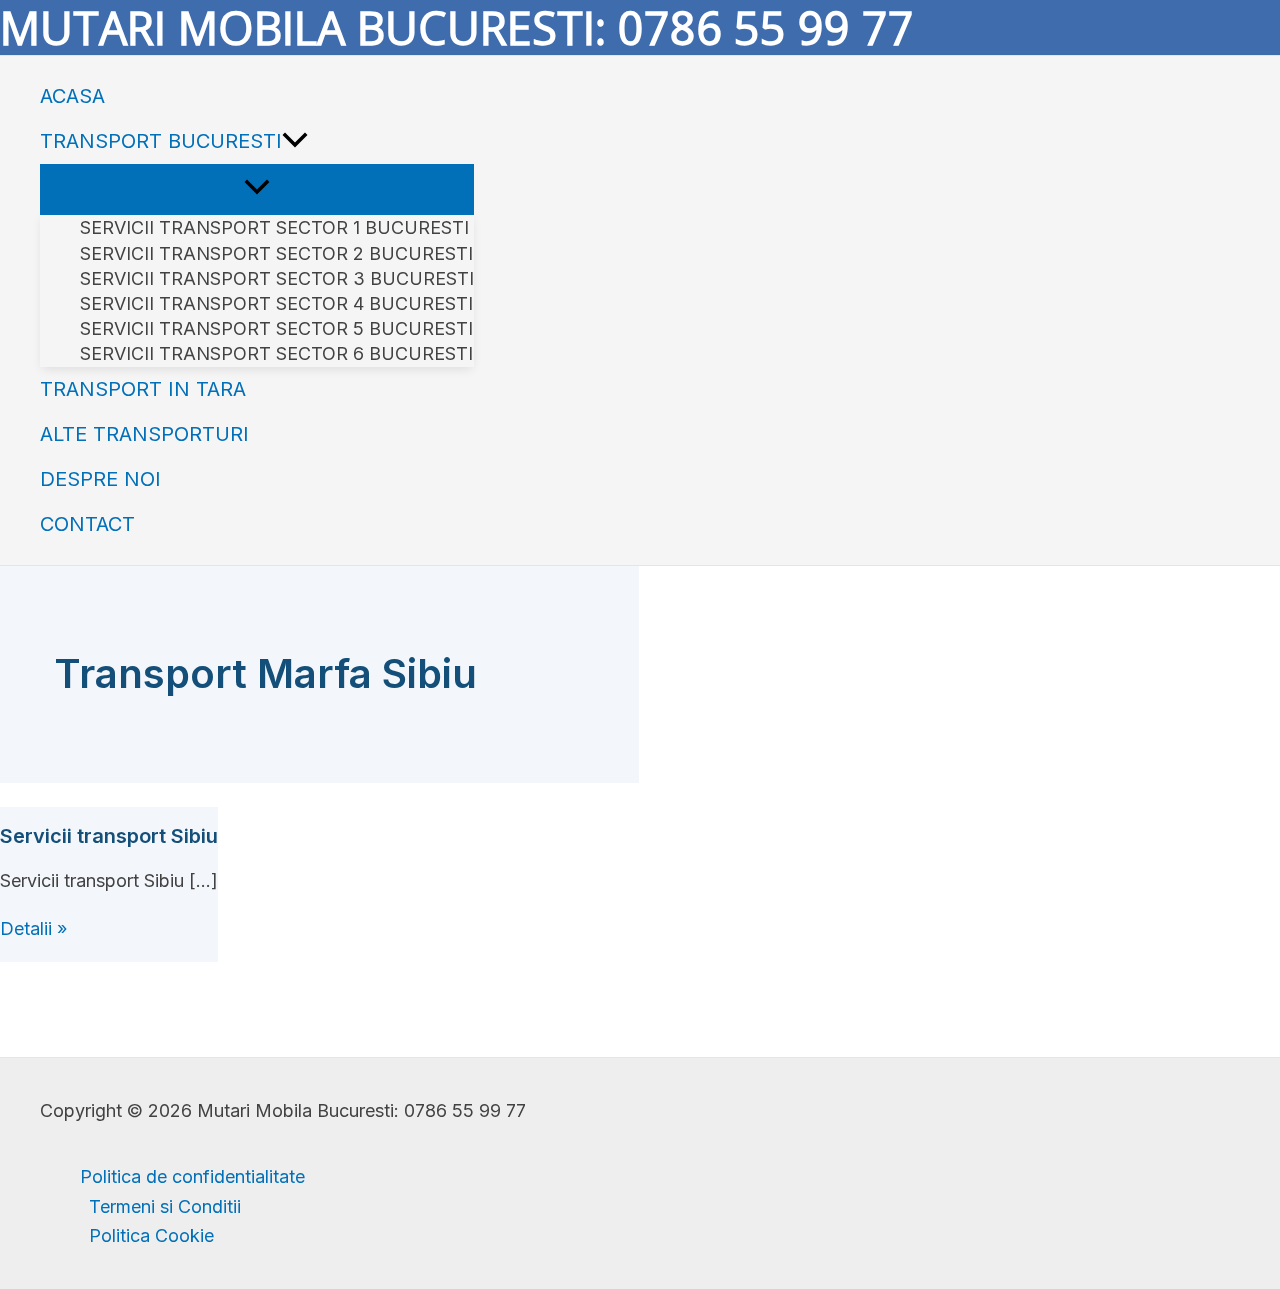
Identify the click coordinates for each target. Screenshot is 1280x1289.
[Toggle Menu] (257, 188)
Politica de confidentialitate (192, 1176)
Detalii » (33, 928)
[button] (295, 141)
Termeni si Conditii (165, 1206)
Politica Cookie (151, 1235)
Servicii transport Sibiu (109, 836)
